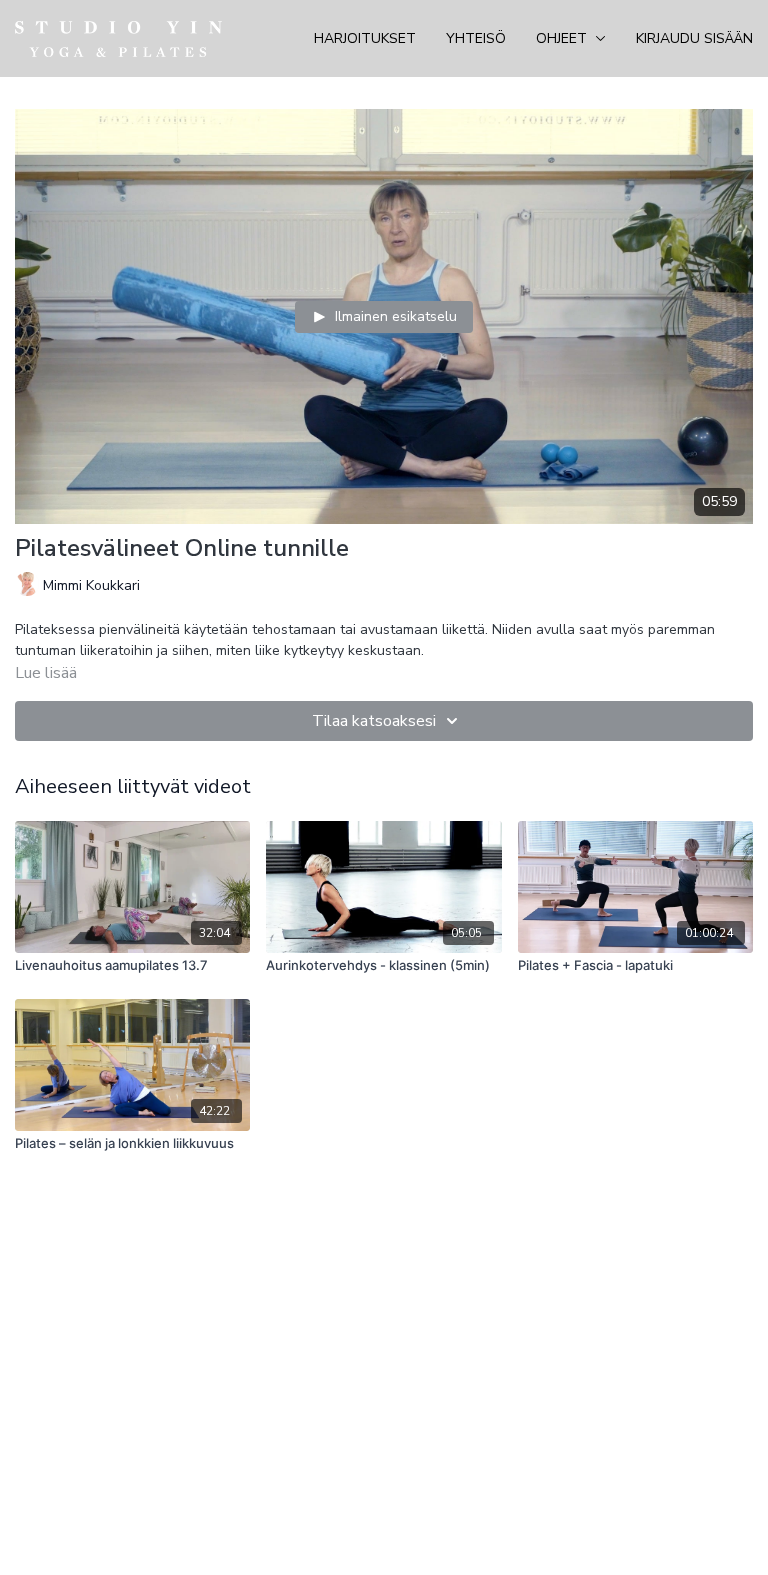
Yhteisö (476, 38)
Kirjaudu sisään (694, 38)
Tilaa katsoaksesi (374, 721)
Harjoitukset (365, 38)
